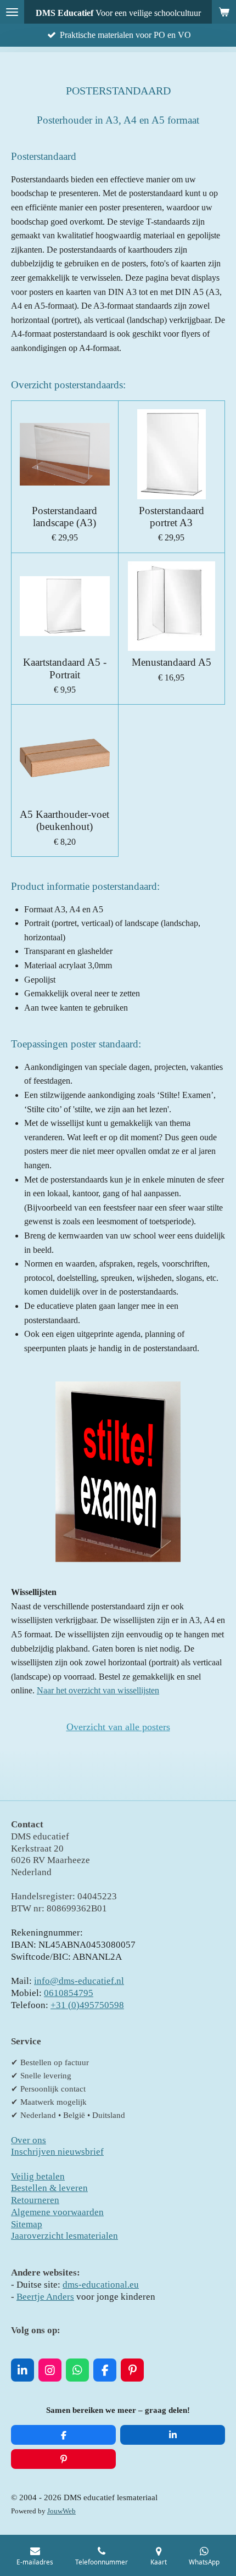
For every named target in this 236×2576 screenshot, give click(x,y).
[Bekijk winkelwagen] (224, 12)
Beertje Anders (45, 2297)
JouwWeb (61, 2511)
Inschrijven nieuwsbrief (57, 2152)
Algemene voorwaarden (57, 2212)
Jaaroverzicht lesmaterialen (64, 2236)
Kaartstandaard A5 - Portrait (65, 668)
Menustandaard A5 (172, 662)
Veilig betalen (38, 2176)
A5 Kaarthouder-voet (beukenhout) (64, 820)
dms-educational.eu (101, 2285)
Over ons (29, 2140)
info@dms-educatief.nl (79, 1981)
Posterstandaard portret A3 (172, 517)
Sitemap (27, 2224)
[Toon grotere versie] (118, 1472)
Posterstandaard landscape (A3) (64, 517)
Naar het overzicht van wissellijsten (98, 1690)
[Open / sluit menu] (12, 12)
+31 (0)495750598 (87, 2005)
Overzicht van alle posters (118, 1727)
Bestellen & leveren (49, 2188)
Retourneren (35, 2200)
